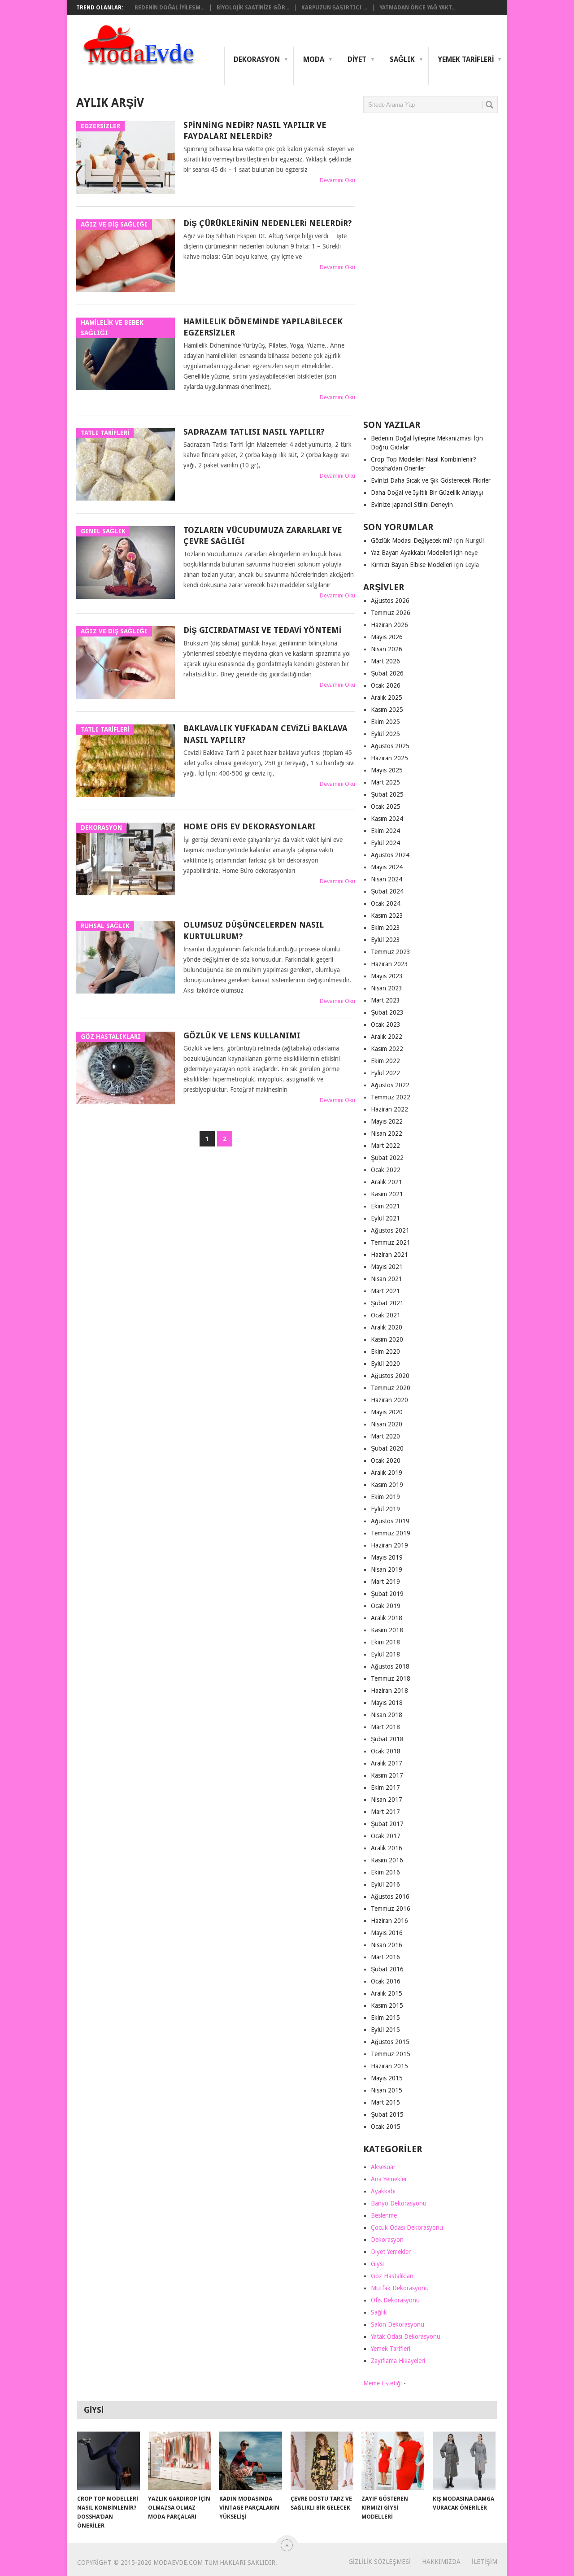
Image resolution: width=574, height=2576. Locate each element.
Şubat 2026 (387, 673)
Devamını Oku (337, 180)
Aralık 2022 (387, 1037)
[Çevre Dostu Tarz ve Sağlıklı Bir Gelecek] (322, 2461)
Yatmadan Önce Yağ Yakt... (417, 8)
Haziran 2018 (389, 1691)
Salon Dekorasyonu (398, 2324)
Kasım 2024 (387, 819)
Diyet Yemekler (391, 2252)
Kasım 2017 (387, 1775)
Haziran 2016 (389, 1921)
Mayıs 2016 (387, 1933)
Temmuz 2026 (391, 613)
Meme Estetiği (383, 2383)
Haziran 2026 (389, 625)
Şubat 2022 (387, 1158)
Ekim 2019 (385, 1497)
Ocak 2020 (386, 1460)
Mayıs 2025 (387, 770)
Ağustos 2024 (390, 855)
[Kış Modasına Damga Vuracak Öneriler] (464, 2461)
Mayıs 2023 (387, 976)
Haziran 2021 (389, 1255)
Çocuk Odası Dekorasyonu (407, 2227)
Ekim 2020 (385, 1351)
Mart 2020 (385, 1436)
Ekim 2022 (385, 1061)
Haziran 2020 (389, 1400)
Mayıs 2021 (387, 1267)
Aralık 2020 (387, 1327)
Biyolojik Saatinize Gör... (253, 8)
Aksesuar (383, 2167)
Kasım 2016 (387, 1860)
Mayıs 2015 (387, 2078)
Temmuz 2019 (391, 1533)
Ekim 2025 (385, 722)
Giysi (377, 2264)
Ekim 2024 (385, 831)
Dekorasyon (257, 59)
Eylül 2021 (385, 1218)
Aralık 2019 (387, 1473)
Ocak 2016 (386, 1981)
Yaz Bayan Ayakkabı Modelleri (411, 553)
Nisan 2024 (387, 879)
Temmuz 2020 (391, 1388)
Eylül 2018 (385, 1654)
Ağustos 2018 (390, 1666)
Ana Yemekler (389, 2179)
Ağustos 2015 (390, 2042)
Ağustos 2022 (390, 1085)
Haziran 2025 (389, 758)
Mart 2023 (385, 1000)
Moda (314, 59)
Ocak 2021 (386, 1315)
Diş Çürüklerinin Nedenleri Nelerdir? (267, 223)
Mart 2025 (385, 782)
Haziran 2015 (389, 2066)
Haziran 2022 (389, 1109)
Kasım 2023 (387, 915)
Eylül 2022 (385, 1073)
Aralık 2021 (387, 1182)
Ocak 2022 (386, 1170)
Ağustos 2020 (390, 1376)
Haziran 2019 (389, 1545)
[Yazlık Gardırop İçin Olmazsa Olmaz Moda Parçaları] (179, 2461)
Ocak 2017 (386, 1836)
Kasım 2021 (387, 1194)
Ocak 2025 (386, 806)
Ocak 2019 (386, 1606)
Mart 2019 (385, 1582)
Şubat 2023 (387, 1012)
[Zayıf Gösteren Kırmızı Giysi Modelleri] (393, 2461)
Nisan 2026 (387, 649)
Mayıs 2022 (387, 1121)
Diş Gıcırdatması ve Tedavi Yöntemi (262, 630)
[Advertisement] (430, 270)
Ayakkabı (383, 2191)
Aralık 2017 (387, 1763)
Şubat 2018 (387, 1739)
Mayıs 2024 (387, 867)
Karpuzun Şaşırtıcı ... (334, 8)
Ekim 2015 (385, 2018)
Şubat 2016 (387, 1969)
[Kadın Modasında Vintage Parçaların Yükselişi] (251, 2461)
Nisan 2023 (387, 988)
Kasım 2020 (387, 1339)
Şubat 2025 (387, 794)
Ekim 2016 (385, 1872)
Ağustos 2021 (390, 1230)
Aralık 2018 (387, 1618)
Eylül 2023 (385, 940)
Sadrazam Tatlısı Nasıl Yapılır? (254, 432)
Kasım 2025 (387, 710)
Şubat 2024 (387, 891)
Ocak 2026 (386, 685)
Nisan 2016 (387, 1945)
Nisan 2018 (387, 1715)
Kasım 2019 (387, 1485)
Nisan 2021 (387, 1279)
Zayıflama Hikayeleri (398, 2361)
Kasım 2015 (387, 2005)
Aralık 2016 (387, 1848)
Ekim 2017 (385, 1787)
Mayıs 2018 (387, 1703)
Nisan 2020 (387, 1424)
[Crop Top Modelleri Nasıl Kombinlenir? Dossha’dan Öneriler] (109, 2461)
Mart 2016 (385, 1957)
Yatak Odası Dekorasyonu (406, 2336)
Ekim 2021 (385, 1206)
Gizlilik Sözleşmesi (380, 2562)
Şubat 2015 (387, 2114)
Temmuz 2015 (391, 2054)
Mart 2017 (385, 1812)
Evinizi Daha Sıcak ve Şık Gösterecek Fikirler (431, 480)
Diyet (357, 59)
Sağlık (402, 59)
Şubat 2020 (387, 1448)
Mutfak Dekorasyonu (400, 2288)
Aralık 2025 (387, 697)
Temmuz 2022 (391, 1097)
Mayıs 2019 (387, 1557)
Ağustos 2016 (390, 1896)
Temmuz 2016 (391, 1909)
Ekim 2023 (385, 928)
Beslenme (384, 2215)
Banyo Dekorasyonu (399, 2203)
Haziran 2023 (389, 964)
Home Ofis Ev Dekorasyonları (250, 826)
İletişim (485, 2562)
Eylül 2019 (385, 1509)
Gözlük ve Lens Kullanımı (242, 1035)
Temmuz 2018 (391, 1678)
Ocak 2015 (386, 2127)
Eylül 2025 (385, 734)
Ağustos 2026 (390, 601)
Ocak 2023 (386, 1024)
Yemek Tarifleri (466, 59)
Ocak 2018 (386, 1751)
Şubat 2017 (387, 1824)
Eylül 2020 (385, 1364)
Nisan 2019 (387, 1569)
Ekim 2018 (385, 1642)
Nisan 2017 (387, 1800)
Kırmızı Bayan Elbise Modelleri (412, 565)
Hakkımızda (441, 2562)
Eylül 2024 (385, 843)
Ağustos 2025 (390, 746)
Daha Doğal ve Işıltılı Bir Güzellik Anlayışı (427, 493)
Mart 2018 (385, 1727)
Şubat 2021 (387, 1303)
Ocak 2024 (386, 903)
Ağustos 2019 (390, 1521)
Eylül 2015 (385, 2030)
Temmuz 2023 (391, 952)
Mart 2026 (385, 661)
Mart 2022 (385, 1146)
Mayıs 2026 (387, 637)
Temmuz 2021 (391, 1242)
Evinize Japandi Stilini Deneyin (412, 505)
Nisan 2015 (387, 2090)
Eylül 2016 (385, 1884)
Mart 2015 (385, 2102)
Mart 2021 (385, 1291)
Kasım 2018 (387, 1630)
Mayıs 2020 (387, 1412)
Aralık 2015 (387, 1993)
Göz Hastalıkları (392, 2276)
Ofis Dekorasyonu (395, 2300)
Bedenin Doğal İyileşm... (170, 8)
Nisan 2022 (387, 1133)
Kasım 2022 (387, 1049)
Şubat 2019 (387, 1594)
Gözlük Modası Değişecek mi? (412, 540)
